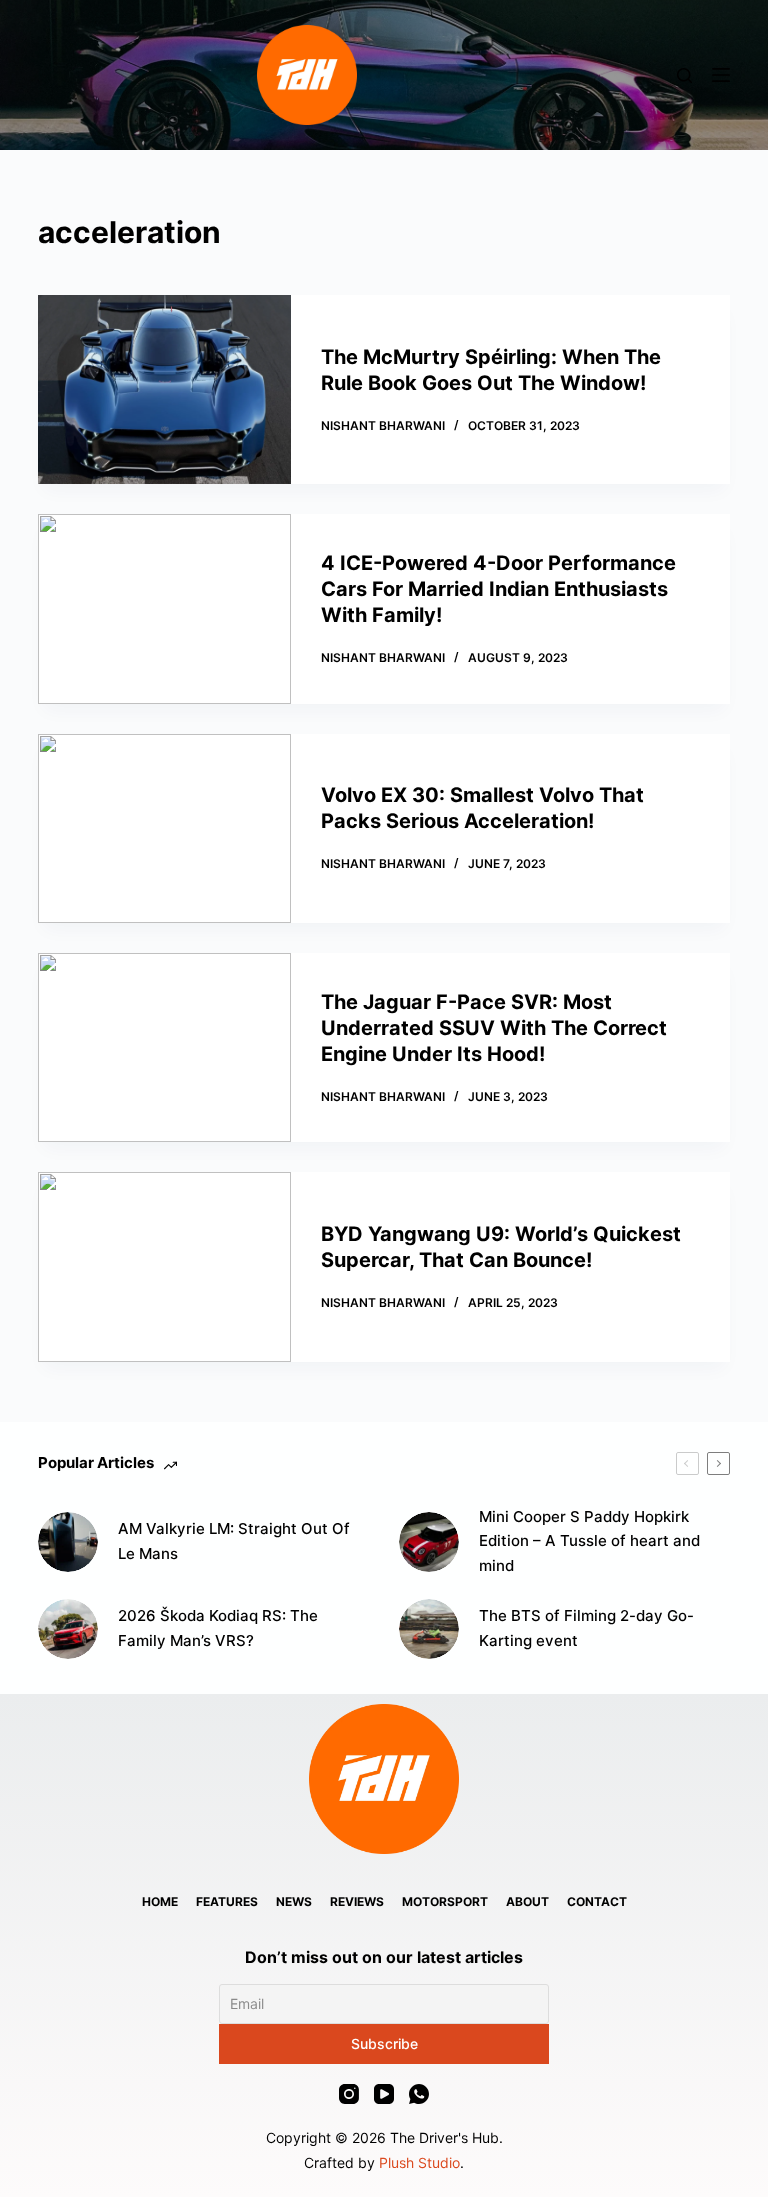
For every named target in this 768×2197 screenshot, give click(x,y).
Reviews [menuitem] (357, 1901)
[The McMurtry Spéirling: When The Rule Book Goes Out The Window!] (164, 389)
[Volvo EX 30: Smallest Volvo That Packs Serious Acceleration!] (164, 828)
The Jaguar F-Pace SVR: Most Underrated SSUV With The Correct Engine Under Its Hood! (494, 1028)
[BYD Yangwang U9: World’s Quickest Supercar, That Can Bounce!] (164, 1266)
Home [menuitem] (160, 1901)
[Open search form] (684, 75)
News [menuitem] (294, 1901)
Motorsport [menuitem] (445, 1901)
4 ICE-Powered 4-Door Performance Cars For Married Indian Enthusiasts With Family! (498, 589)
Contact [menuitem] (597, 1901)
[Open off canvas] (721, 75)
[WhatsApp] (419, 2094)
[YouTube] (384, 2094)
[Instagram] (349, 2094)
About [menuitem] (527, 1901)
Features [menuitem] (227, 1901)
